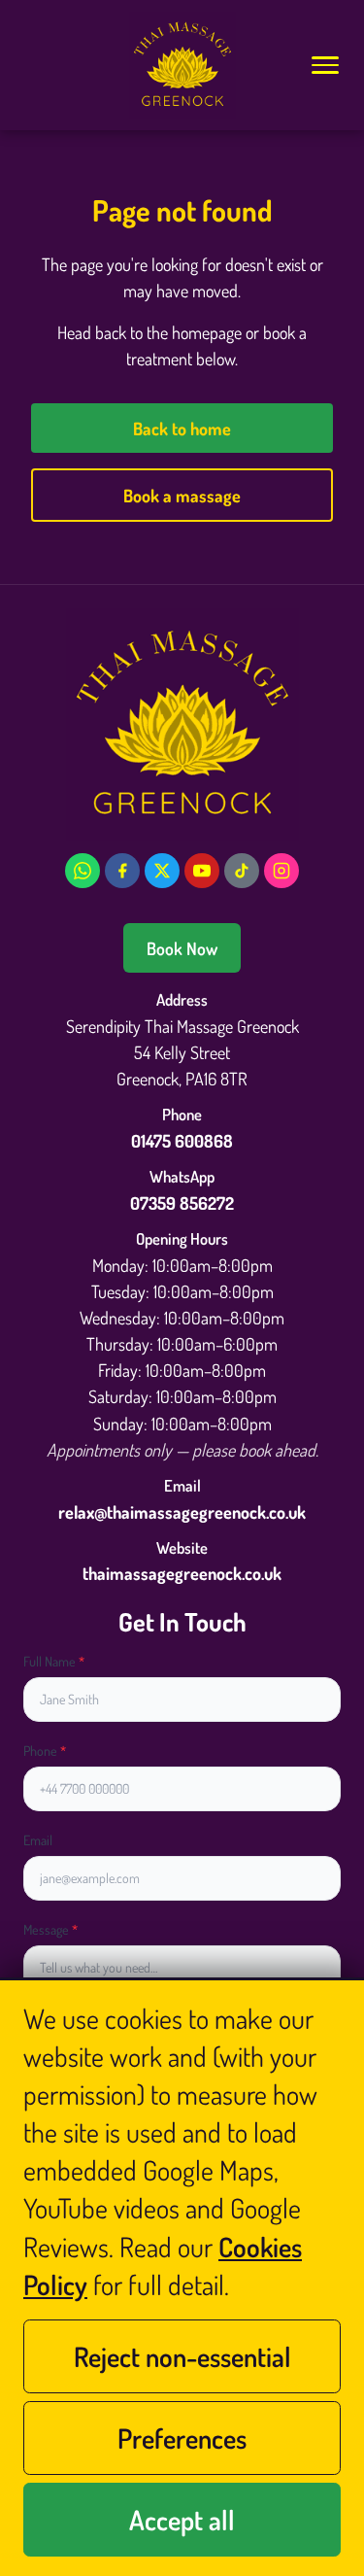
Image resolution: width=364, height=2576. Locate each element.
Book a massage (182, 495)
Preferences (182, 2438)
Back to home (182, 428)
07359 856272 (182, 1202)
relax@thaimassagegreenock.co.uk (182, 1511)
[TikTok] (242, 871)
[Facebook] (122, 871)
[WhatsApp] (83, 871)
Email (38, 1840)
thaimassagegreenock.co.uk (182, 1573)
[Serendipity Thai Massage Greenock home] (182, 65)
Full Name (54, 1661)
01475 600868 (182, 1140)
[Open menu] (325, 65)
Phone (45, 1751)
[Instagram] (281, 871)
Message (50, 1929)
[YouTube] (202, 871)
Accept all (182, 2520)
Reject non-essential (182, 2356)
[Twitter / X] (162, 871)
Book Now (182, 948)
